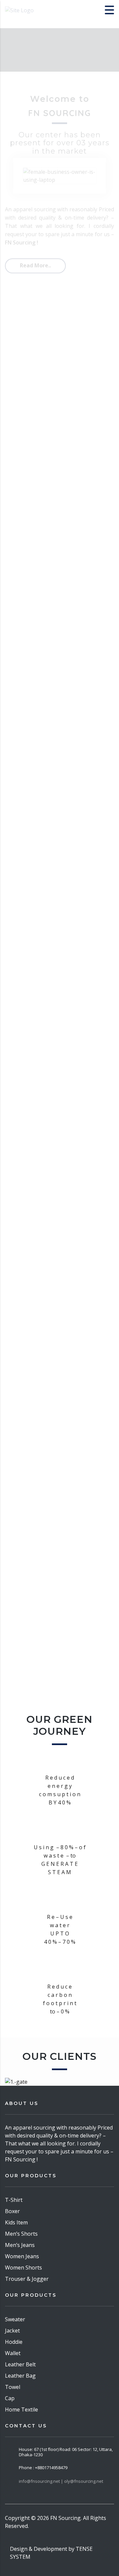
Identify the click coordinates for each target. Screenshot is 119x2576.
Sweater (15, 2319)
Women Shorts (23, 2268)
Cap (10, 2398)
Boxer (12, 2211)
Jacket (12, 2331)
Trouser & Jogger (27, 2279)
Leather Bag (20, 2376)
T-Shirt (14, 2200)
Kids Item (16, 2222)
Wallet (13, 2353)
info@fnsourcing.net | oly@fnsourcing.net (61, 2481)
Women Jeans (22, 2256)
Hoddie (14, 2342)
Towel (13, 2387)
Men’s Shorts (21, 2234)
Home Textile (21, 2409)
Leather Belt (20, 2364)
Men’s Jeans (20, 2245)
